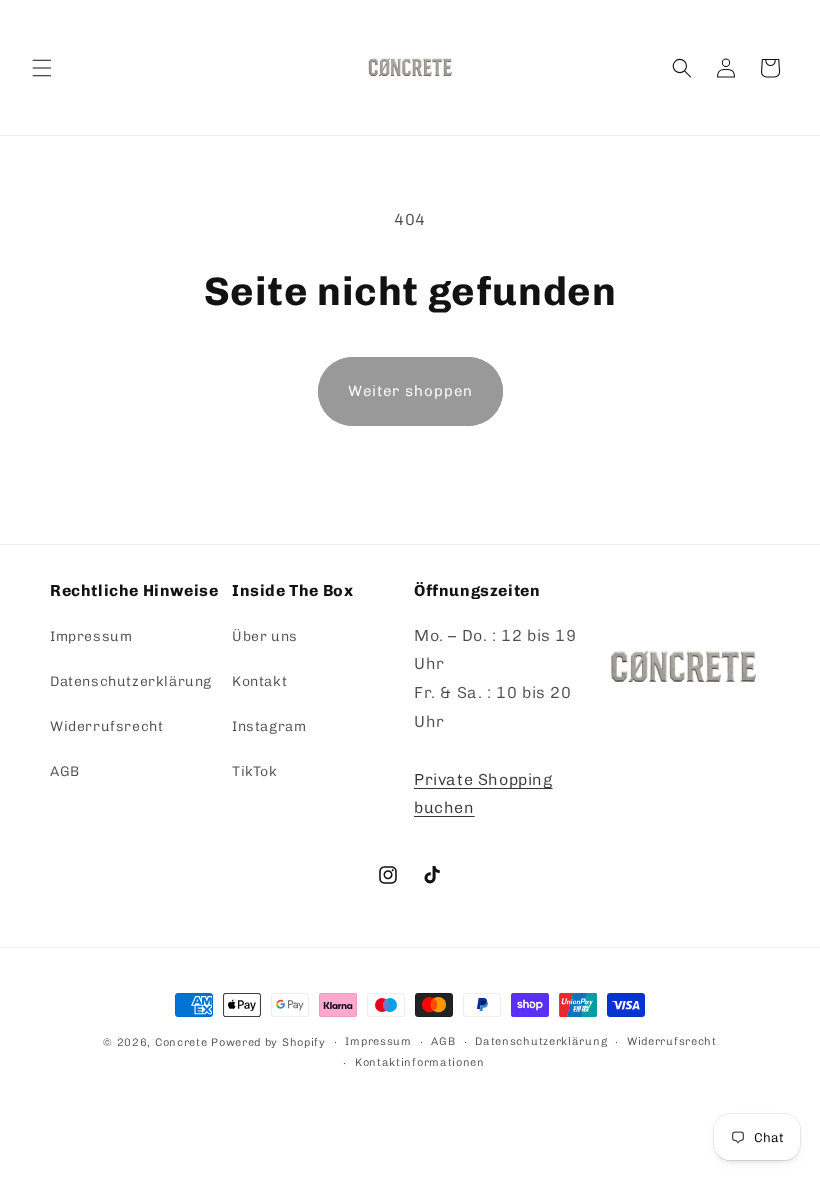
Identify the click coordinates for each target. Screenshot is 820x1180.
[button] (42, 68)
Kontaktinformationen (420, 1062)
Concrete (181, 1042)
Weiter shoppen (410, 391)
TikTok (255, 771)
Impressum (91, 636)
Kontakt (259, 681)
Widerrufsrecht (106, 726)
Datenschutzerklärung (131, 681)
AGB (65, 771)
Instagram (269, 726)
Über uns (265, 636)
